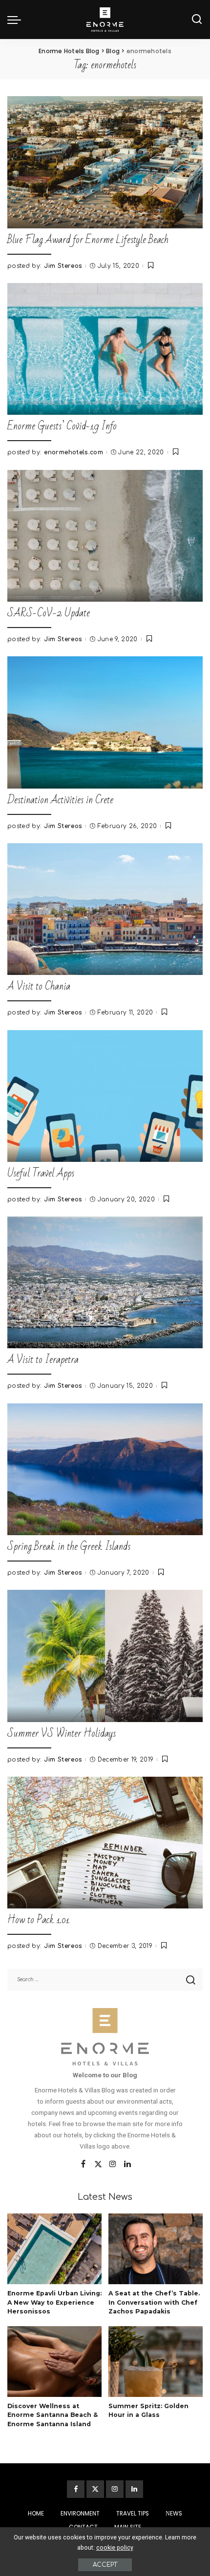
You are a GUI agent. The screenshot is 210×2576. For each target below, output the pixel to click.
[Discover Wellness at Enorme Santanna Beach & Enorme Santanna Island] (54, 2362)
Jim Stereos (63, 266)
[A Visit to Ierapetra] (105, 1282)
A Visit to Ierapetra (43, 1360)
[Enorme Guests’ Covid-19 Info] (105, 349)
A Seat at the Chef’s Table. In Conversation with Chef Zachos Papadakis (154, 2302)
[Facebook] (83, 2165)
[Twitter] (98, 2165)
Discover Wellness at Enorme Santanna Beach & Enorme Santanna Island (52, 2415)
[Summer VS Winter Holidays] (105, 1656)
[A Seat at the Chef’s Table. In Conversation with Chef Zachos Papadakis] (156, 2249)
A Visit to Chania (39, 986)
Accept (105, 2565)
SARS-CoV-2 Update (49, 613)
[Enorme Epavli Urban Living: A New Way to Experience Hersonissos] (54, 2249)
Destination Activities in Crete (60, 800)
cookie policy (115, 2547)
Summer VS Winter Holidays (62, 1734)
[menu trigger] (17, 20)
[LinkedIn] (127, 2165)
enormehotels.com (73, 452)
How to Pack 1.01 (39, 1920)
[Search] (197, 20)
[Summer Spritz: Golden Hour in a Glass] (156, 2362)
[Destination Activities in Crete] (105, 722)
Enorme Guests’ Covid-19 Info (62, 426)
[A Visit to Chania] (105, 909)
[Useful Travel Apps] (105, 1096)
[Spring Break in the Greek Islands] (105, 1469)
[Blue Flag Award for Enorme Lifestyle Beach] (105, 162)
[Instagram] (113, 2165)
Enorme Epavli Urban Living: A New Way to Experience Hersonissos (54, 2302)
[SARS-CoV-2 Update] (105, 536)
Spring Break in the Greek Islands (69, 1547)
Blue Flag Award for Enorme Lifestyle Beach (88, 240)
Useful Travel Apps (41, 1173)
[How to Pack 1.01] (105, 1843)
